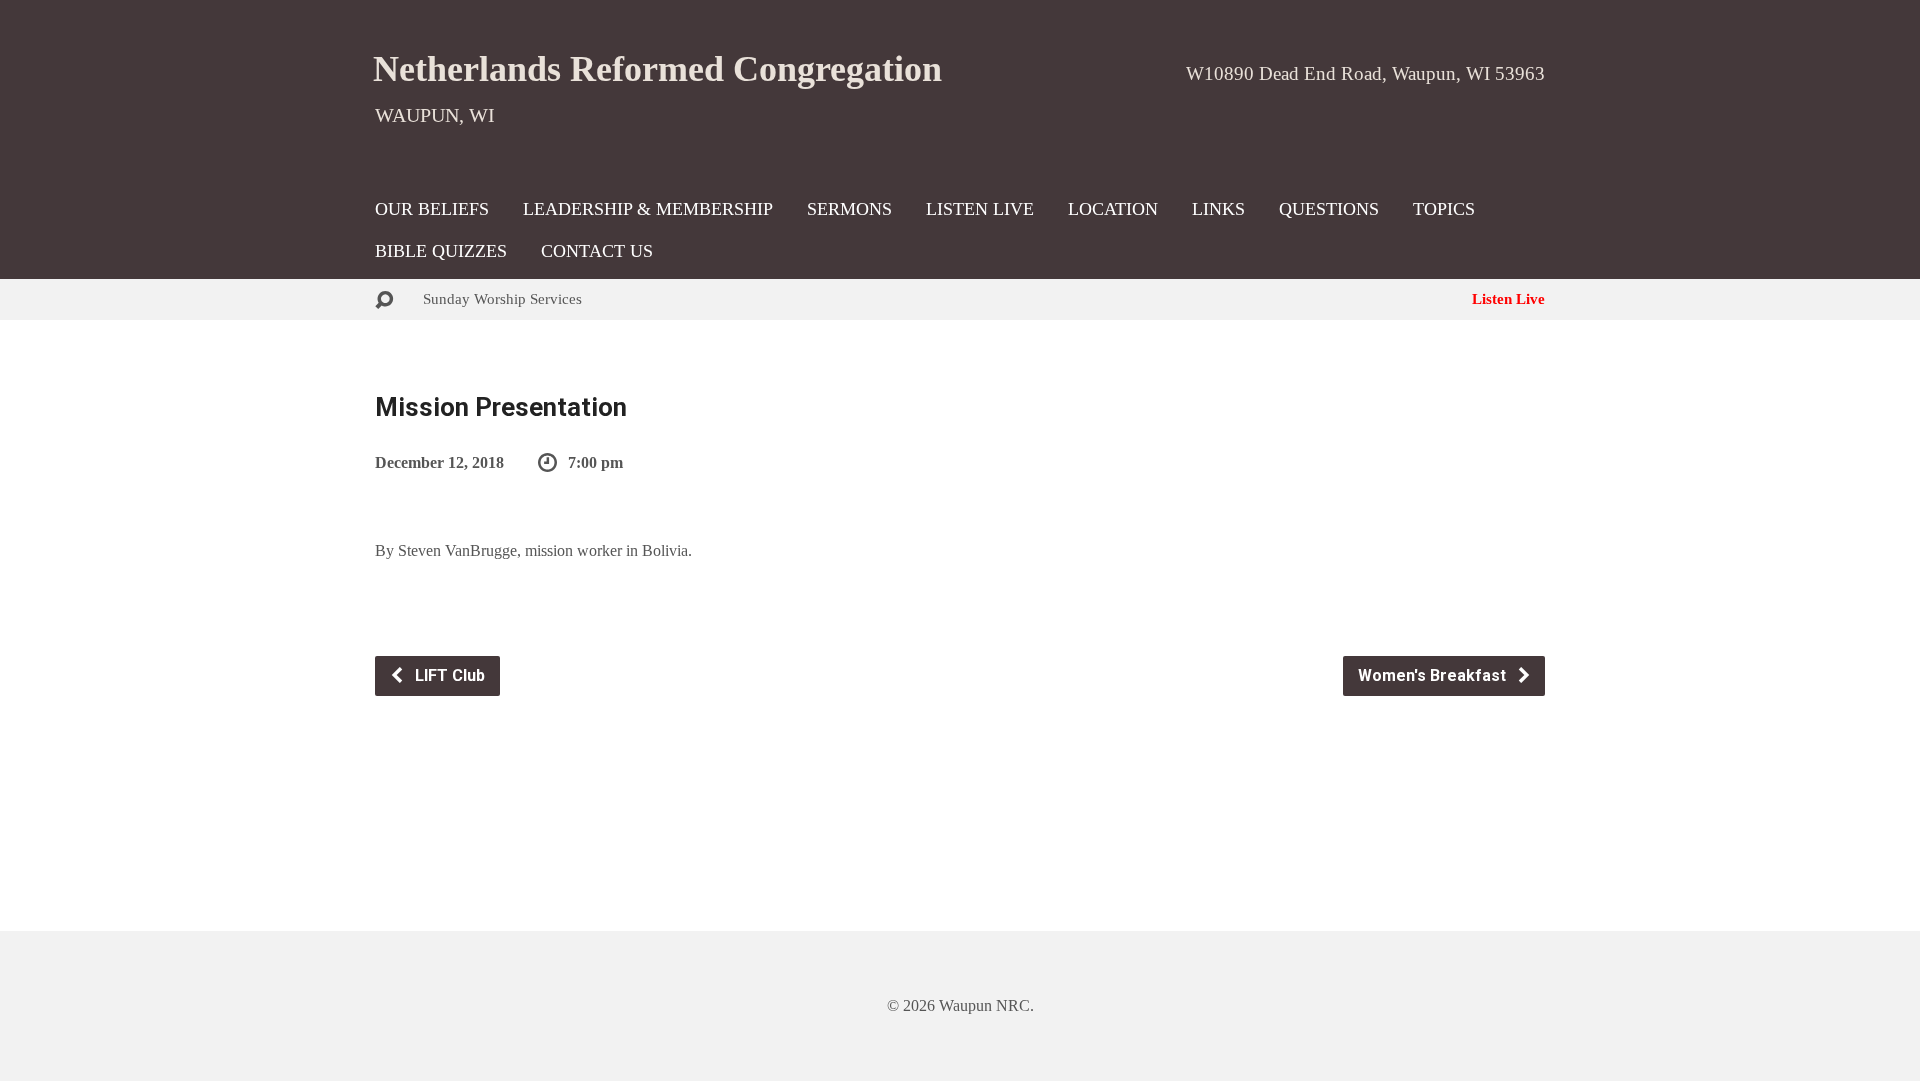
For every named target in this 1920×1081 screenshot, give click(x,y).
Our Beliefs (432, 209)
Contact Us (597, 251)
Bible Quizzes (441, 251)
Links (1218, 209)
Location (1113, 209)
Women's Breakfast (1434, 675)
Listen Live (980, 209)
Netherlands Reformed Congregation (657, 69)
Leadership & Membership (648, 209)
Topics (1444, 209)
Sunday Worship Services (502, 298)
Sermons (849, 209)
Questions (1329, 209)
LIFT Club (448, 675)
